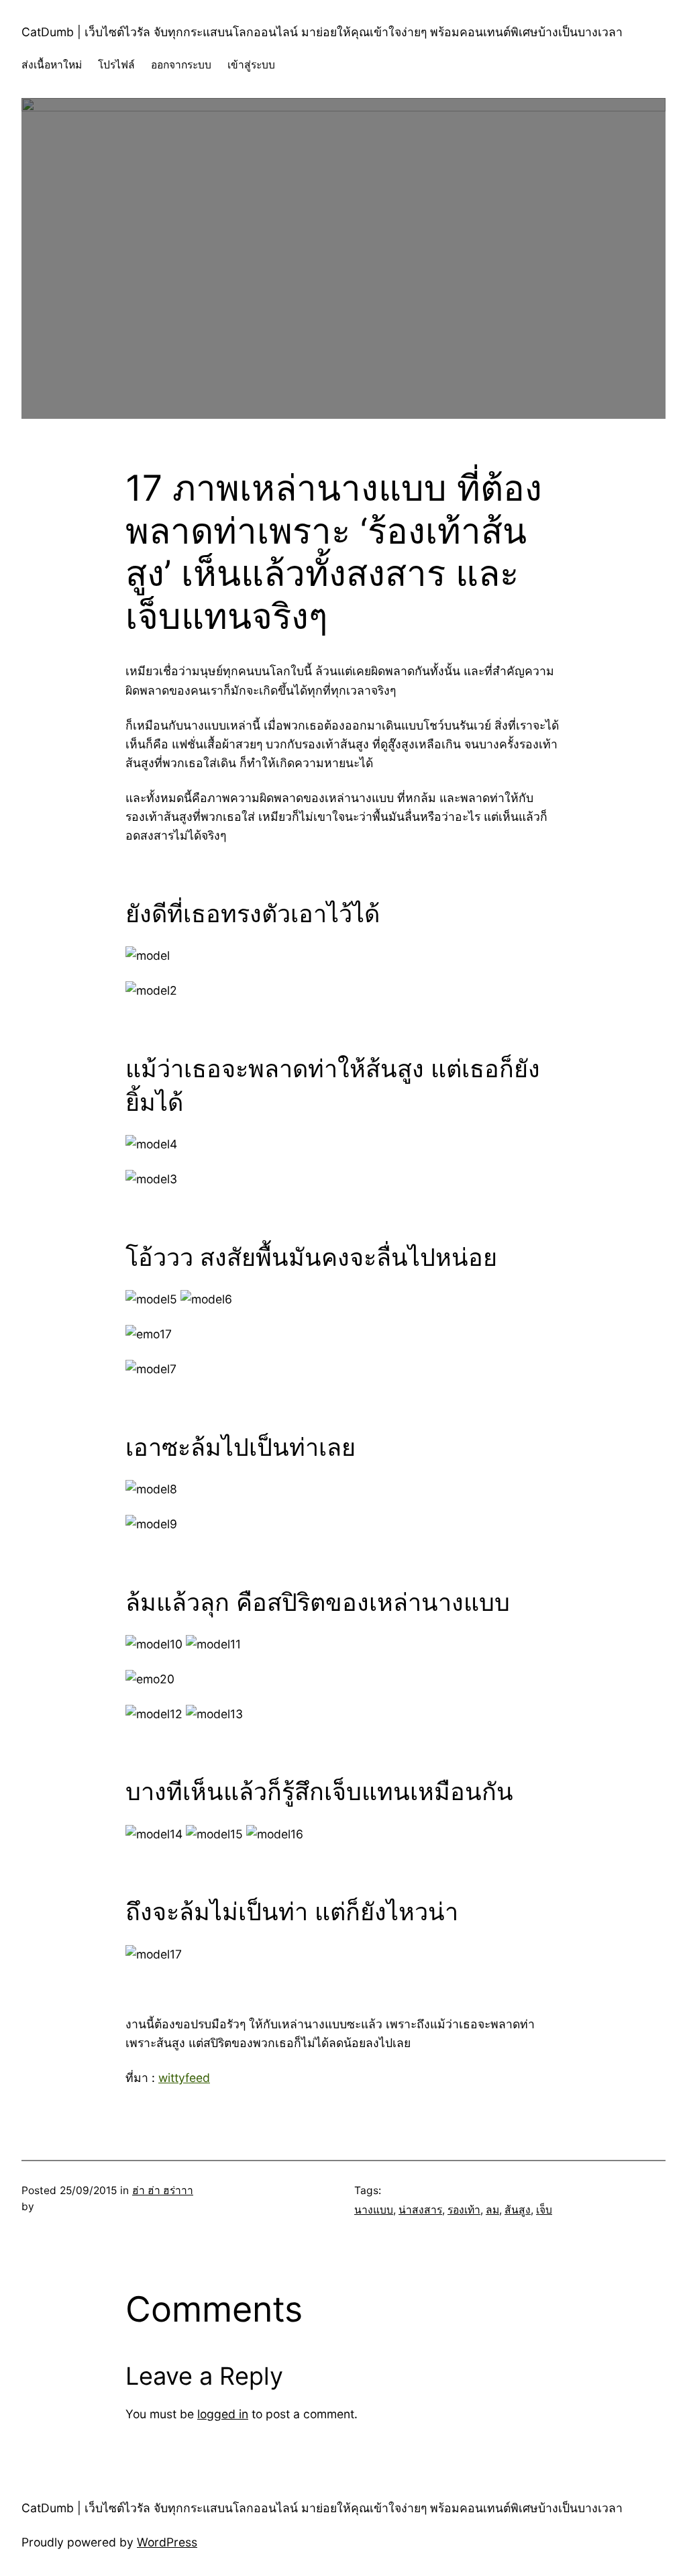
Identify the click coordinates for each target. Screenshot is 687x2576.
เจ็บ (544, 2210)
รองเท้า (464, 2210)
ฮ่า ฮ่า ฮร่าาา (163, 2190)
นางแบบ (374, 2210)
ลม (492, 2210)
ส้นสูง (518, 2210)
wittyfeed (184, 2078)
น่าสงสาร (420, 2210)
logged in (223, 2414)
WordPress (167, 2542)
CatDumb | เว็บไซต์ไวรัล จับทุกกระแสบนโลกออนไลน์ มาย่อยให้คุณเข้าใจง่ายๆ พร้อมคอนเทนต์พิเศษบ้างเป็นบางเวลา (322, 32)
